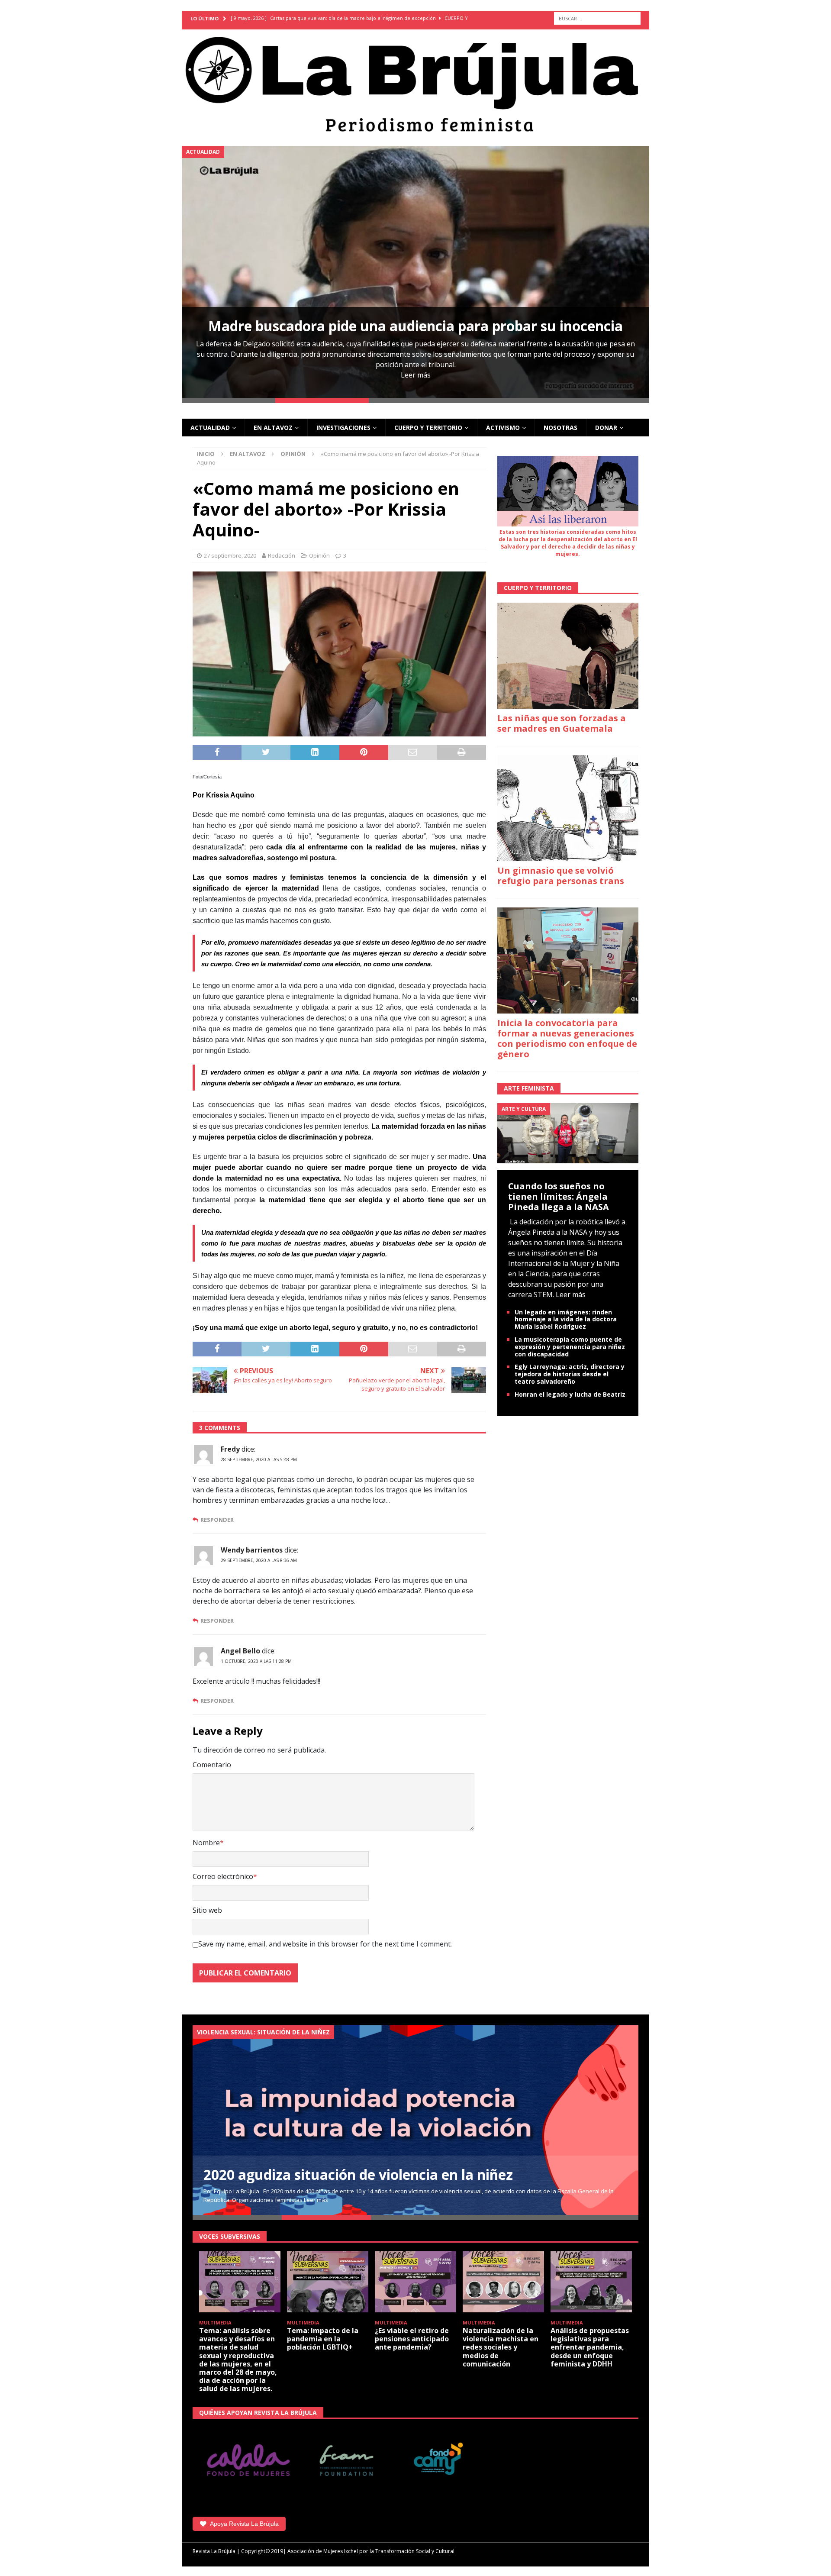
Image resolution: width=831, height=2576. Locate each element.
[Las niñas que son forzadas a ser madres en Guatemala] (568, 656)
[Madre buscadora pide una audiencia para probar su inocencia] (415, 272)
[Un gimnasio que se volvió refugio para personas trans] (568, 808)
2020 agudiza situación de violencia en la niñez (358, 2174)
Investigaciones (343, 428)
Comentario (212, 1765)
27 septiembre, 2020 (230, 555)
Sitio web (207, 1910)
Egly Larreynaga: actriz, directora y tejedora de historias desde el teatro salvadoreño (570, 1374)
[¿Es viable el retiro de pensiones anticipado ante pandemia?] (415, 2282)
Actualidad (210, 428)
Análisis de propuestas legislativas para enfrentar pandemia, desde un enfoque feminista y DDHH (590, 2347)
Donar (606, 428)
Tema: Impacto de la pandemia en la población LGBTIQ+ (323, 2339)
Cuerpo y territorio (428, 428)
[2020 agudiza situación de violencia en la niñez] (415, 2120)
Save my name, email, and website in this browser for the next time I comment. (325, 1944)
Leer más (416, 375)
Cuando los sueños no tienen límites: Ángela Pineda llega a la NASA (559, 1196)
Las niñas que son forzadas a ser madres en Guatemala (562, 723)
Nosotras (560, 428)
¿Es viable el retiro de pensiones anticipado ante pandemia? (412, 2339)
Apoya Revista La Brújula (244, 2524)
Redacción (282, 555)
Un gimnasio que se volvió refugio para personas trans (561, 876)
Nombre (206, 1843)
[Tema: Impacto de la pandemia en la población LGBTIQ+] (328, 2282)
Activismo (503, 428)
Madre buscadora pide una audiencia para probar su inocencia (415, 326)
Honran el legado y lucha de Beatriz (570, 1394)
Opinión (319, 555)
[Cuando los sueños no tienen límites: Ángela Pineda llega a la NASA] (568, 1133)
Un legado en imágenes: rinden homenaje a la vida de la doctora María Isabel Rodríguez (566, 1319)
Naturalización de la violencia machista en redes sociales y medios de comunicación (501, 2347)
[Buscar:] (597, 18)
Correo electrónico (223, 1876)
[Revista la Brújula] (415, 83)
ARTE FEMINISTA (529, 1088)
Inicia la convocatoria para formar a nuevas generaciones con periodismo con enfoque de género (567, 1038)
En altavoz (273, 428)
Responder (217, 1520)
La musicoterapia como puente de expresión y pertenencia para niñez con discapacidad (570, 1347)
